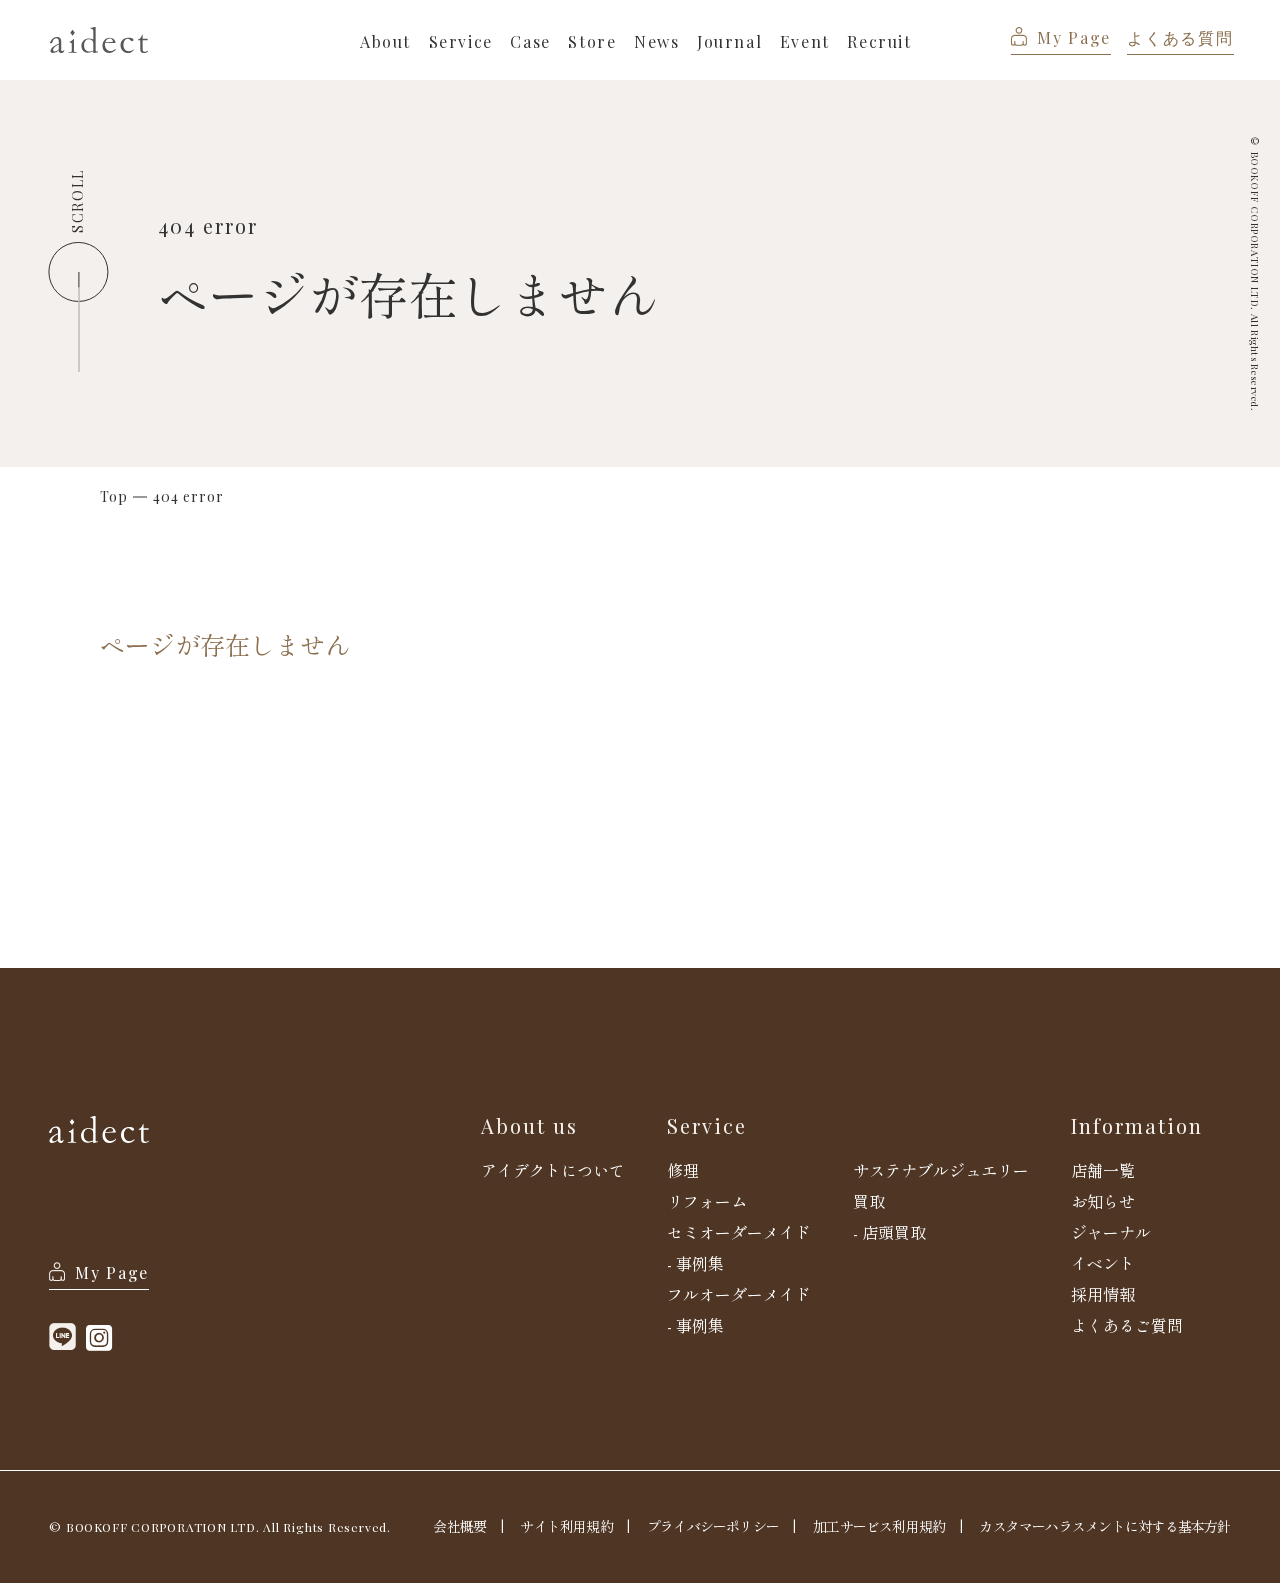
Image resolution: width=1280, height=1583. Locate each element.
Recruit (879, 41)
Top (114, 497)
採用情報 (1103, 1294)
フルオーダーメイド (739, 1294)
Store (592, 41)
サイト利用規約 (566, 1526)
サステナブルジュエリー (941, 1170)
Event (805, 41)
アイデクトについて (553, 1170)
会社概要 (459, 1526)
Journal (729, 41)
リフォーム (707, 1201)
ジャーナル (1111, 1232)
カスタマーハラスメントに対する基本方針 (1104, 1526)
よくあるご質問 (1127, 1325)
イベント (1103, 1263)
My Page (1074, 38)
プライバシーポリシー (713, 1526)
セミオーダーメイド (739, 1232)
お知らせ (1103, 1201)
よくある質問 (1180, 38)
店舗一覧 (1103, 1170)
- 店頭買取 (889, 1232)
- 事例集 (695, 1263)
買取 (869, 1201)
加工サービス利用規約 (879, 1526)
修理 (683, 1170)
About (385, 41)
